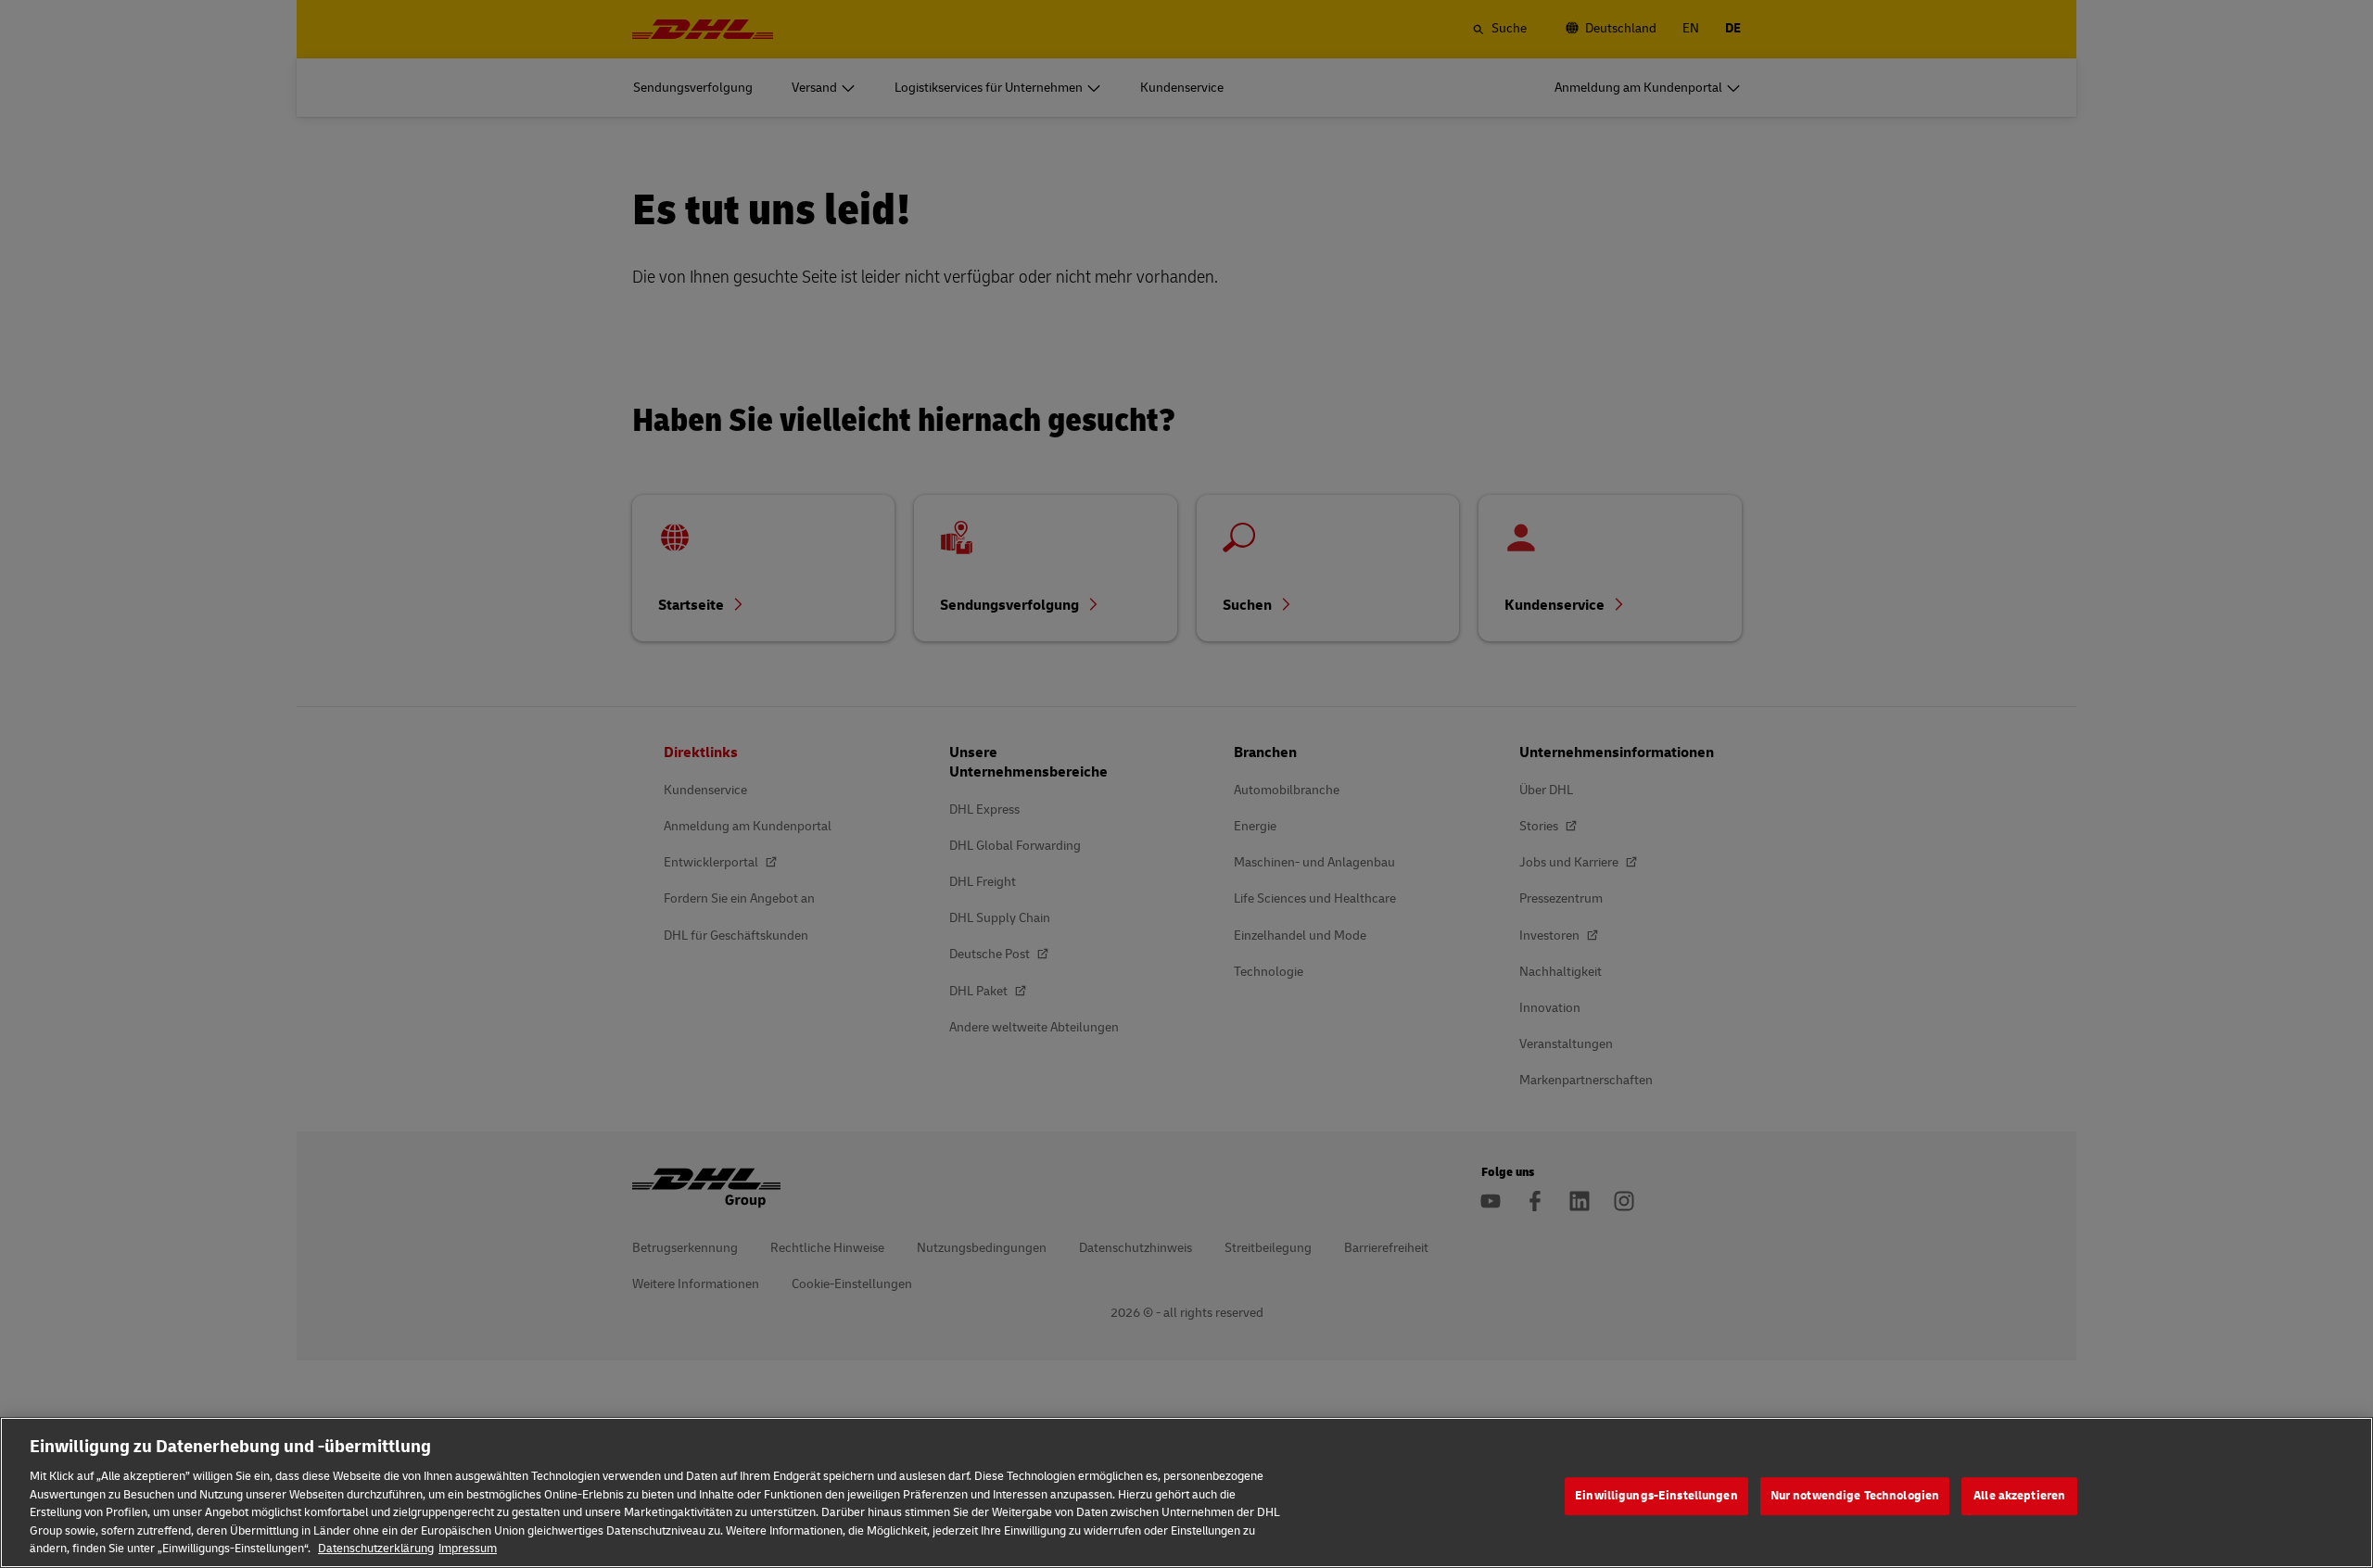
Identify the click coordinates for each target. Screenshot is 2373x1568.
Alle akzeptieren (2019, 1496)
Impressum (468, 1549)
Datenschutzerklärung (376, 1549)
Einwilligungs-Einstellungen (1656, 1496)
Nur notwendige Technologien (1855, 1496)
